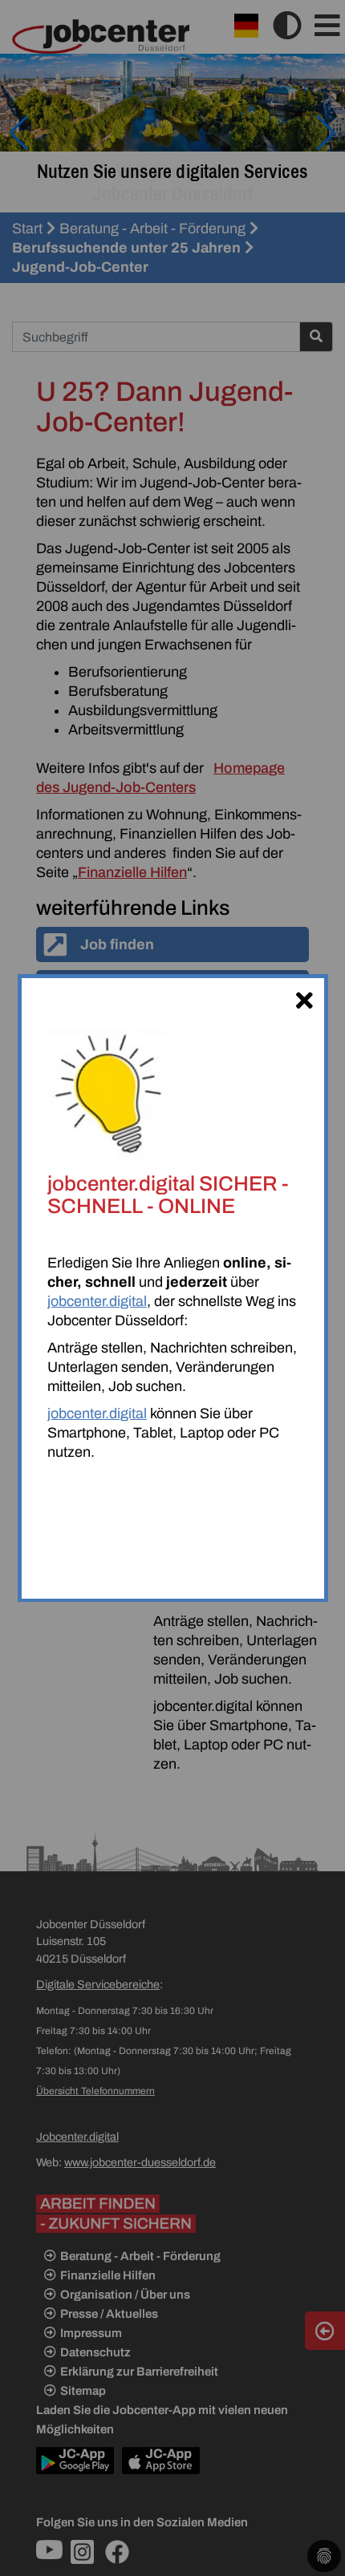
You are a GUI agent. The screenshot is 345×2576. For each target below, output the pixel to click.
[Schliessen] (304, 998)
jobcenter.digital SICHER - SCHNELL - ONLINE (168, 1195)
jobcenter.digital (97, 1301)
